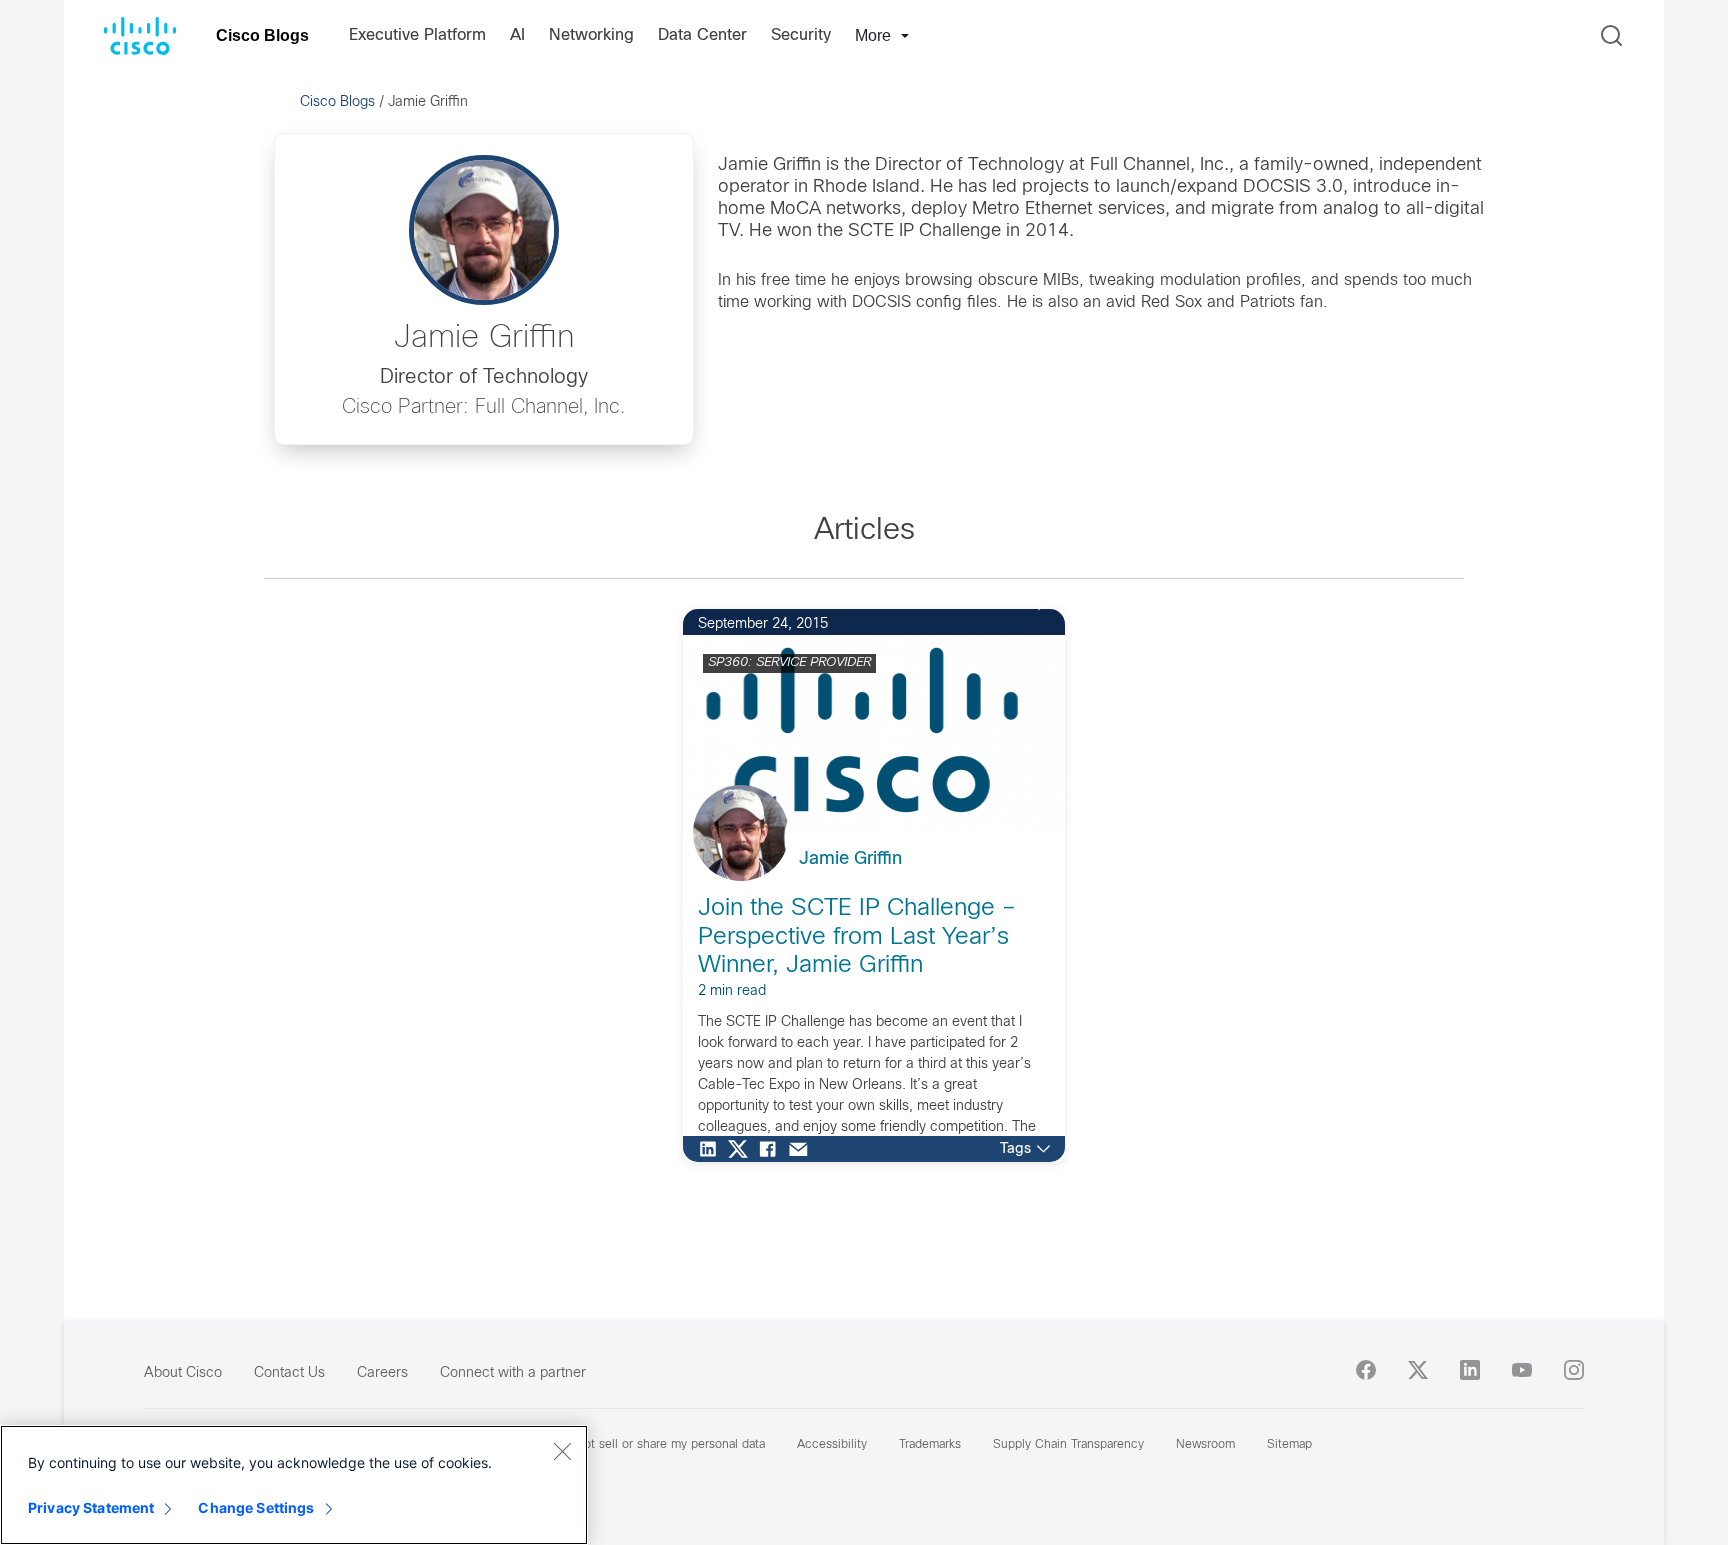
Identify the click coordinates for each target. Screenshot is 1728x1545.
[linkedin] (1470, 1370)
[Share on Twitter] (743, 1149)
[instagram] (1574, 1370)
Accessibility (832, 1445)
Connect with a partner (513, 1373)
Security (801, 35)
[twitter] (1418, 1370)
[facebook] (1366, 1370)
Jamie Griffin (850, 859)
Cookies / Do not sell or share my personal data (632, 1445)
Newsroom (1205, 1445)
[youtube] (1522, 1370)
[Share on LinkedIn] (713, 1149)
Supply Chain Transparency (1068, 1445)
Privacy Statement (91, 1507)
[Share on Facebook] (773, 1149)
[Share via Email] (803, 1149)
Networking (591, 35)
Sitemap (1289, 1445)
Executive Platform (417, 35)
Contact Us (289, 1373)
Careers (382, 1373)
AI (517, 35)
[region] (294, 1485)
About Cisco (183, 1373)
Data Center (702, 35)
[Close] (562, 1451)
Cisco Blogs (262, 35)
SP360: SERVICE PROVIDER (789, 663)
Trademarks (930, 1445)
